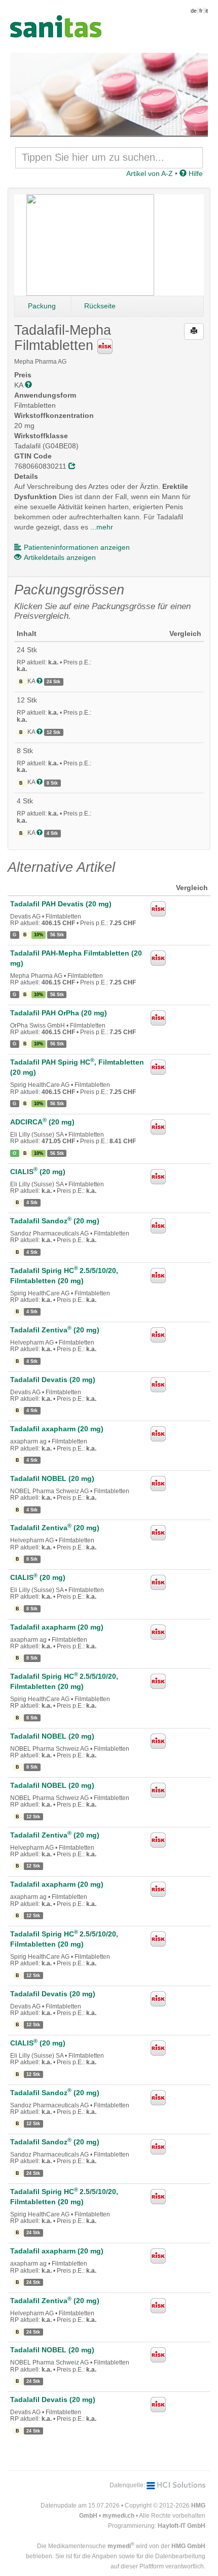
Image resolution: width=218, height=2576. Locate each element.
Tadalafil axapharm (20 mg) (57, 1429)
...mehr (102, 527)
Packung (42, 306)
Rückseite (100, 306)
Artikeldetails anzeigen (60, 557)
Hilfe (195, 173)
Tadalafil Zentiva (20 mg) (55, 1330)
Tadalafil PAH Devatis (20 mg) (61, 904)
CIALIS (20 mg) (38, 1172)
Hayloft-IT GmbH (181, 2526)
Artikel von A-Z (150, 173)
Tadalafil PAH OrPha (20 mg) (59, 1013)
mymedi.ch (118, 2516)
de (194, 11)
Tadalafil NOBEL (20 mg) (52, 1478)
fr (201, 11)
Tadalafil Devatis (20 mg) (53, 1380)
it (207, 11)
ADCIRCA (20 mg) (42, 1122)
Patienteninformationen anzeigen (77, 547)
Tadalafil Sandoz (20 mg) (55, 1221)
